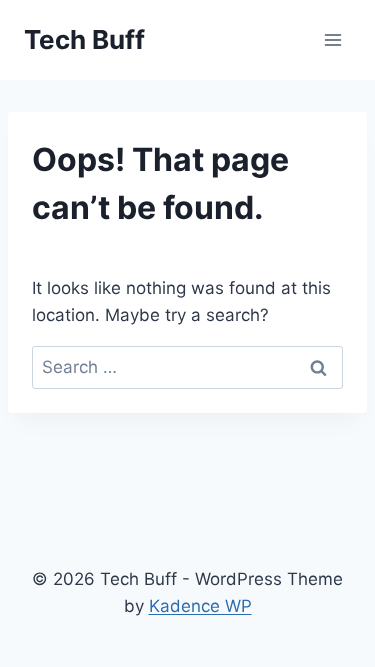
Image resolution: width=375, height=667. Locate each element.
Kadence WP (200, 606)
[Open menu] (332, 39)
